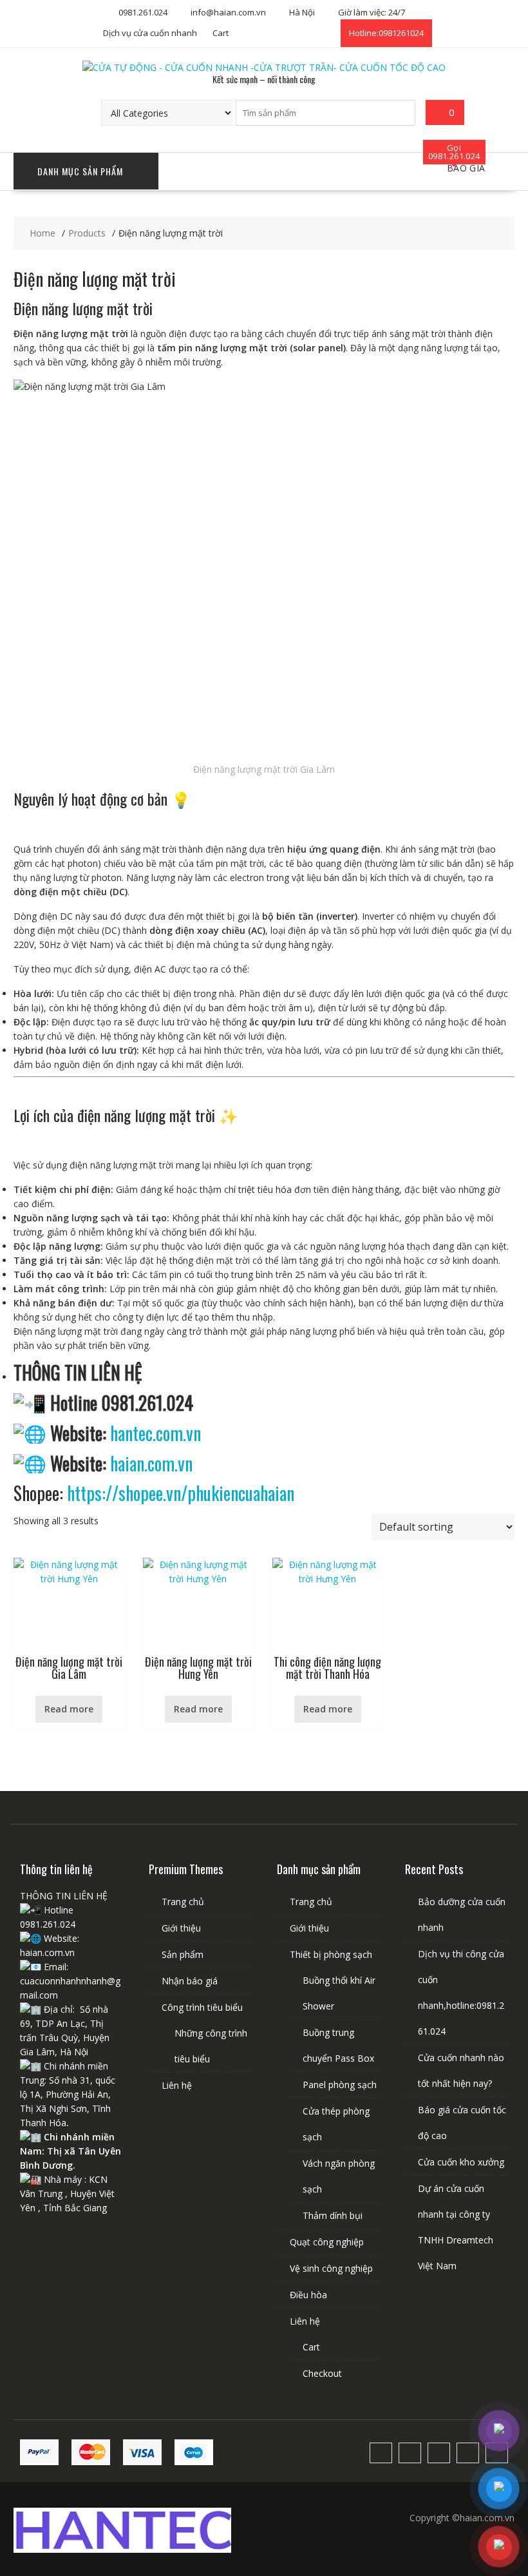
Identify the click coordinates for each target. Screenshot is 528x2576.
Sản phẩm (183, 1954)
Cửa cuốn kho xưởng (461, 2162)
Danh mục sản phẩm (80, 171)
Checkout (322, 2373)
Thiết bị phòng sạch (331, 1954)
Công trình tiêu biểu (202, 2007)
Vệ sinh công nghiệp (331, 2268)
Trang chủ (183, 1902)
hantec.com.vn (156, 1433)
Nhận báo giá (190, 1981)
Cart (221, 33)
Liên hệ (177, 2085)
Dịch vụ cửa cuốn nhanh (150, 33)
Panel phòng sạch (340, 2085)
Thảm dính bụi (333, 2215)
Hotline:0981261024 (386, 33)
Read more (69, 1709)
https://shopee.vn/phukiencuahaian (181, 1493)
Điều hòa (308, 2295)
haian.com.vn (151, 1463)
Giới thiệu (181, 1928)
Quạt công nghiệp (327, 2242)
